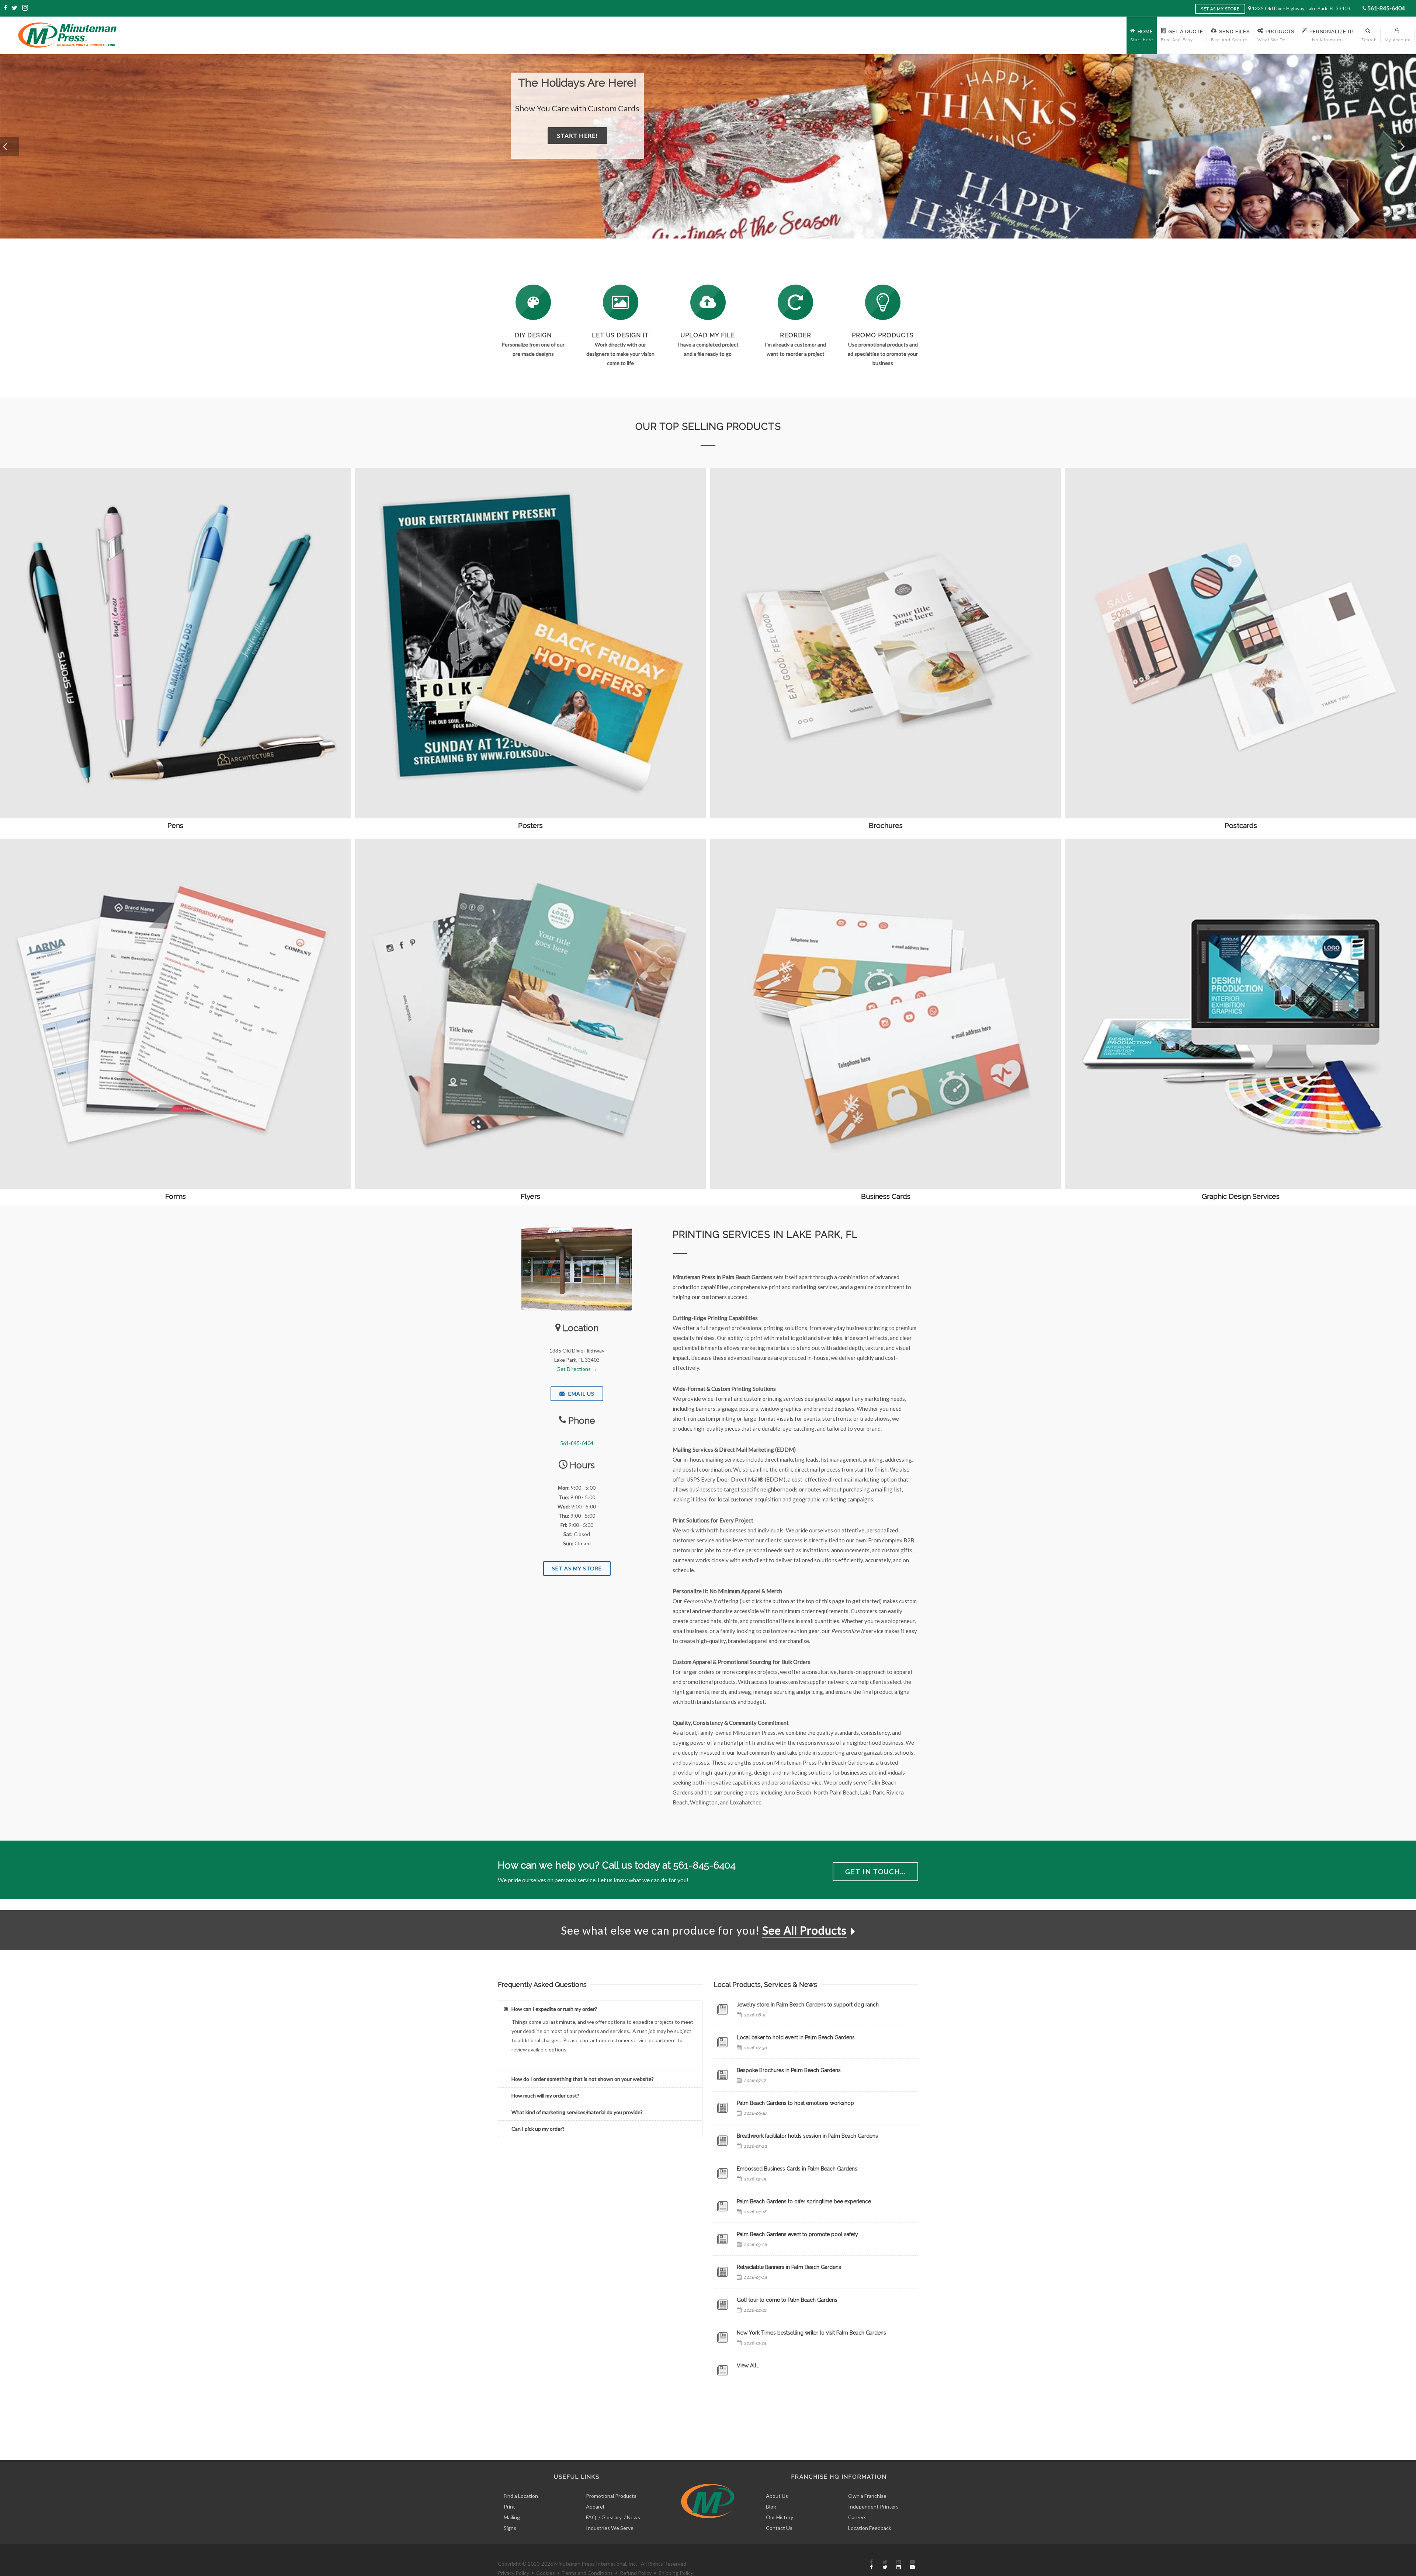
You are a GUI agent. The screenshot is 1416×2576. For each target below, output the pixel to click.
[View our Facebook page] (6, 8)
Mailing (512, 2517)
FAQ (591, 2517)
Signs (510, 2528)
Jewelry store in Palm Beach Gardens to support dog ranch (808, 2005)
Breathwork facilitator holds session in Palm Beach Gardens (807, 2136)
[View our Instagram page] (25, 8)
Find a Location (521, 2496)
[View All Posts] (722, 2370)
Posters (530, 825)
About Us (777, 2496)
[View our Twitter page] (15, 8)
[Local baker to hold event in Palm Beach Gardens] (722, 2042)
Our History (780, 2517)
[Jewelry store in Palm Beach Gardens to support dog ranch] (722, 2009)
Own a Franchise (867, 2496)
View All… (748, 2366)
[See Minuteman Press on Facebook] (871, 2565)
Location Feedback (870, 2528)
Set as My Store (1220, 9)
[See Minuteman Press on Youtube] (912, 2565)
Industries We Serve (610, 2528)
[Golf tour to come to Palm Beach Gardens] (722, 2305)
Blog (771, 2507)
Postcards (1241, 825)
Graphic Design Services (1241, 1196)
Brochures (886, 825)
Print (509, 2507)
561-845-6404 (1386, 8)
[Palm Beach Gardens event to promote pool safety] (722, 2239)
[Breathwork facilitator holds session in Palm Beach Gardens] (722, 2141)
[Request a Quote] (621, 302)
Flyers (530, 1196)
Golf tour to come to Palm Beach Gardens (787, 2300)
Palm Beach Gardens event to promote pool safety (797, 2234)
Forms (176, 1196)
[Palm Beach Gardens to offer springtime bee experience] (722, 2206)
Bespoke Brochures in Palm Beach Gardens (789, 2070)
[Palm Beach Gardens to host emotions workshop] (722, 2108)
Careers (857, 2517)
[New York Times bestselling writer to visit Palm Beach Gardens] (722, 2337)
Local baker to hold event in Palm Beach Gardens (796, 2037)
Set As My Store (577, 1568)
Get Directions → (577, 1369)
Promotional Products (611, 2496)
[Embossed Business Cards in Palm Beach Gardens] (722, 2173)
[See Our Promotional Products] (883, 302)
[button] (10, 146)
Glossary (612, 2517)
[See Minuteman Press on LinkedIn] (899, 2565)
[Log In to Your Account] (795, 302)
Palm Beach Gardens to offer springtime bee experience (804, 2201)
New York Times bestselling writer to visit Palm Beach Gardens (811, 2333)
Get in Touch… (875, 1872)
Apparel (595, 2507)
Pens (175, 825)
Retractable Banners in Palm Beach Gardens (789, 2267)
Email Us (581, 1394)
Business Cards (886, 1196)
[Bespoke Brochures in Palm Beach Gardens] (722, 2075)
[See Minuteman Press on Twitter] (885, 2565)
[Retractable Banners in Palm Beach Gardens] (722, 2272)
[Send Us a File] (708, 302)
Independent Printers (873, 2507)
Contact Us (779, 2528)
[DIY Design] (533, 302)
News (634, 2517)
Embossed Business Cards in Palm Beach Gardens (797, 2169)
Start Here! (612, 148)
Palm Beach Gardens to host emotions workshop (795, 2103)
